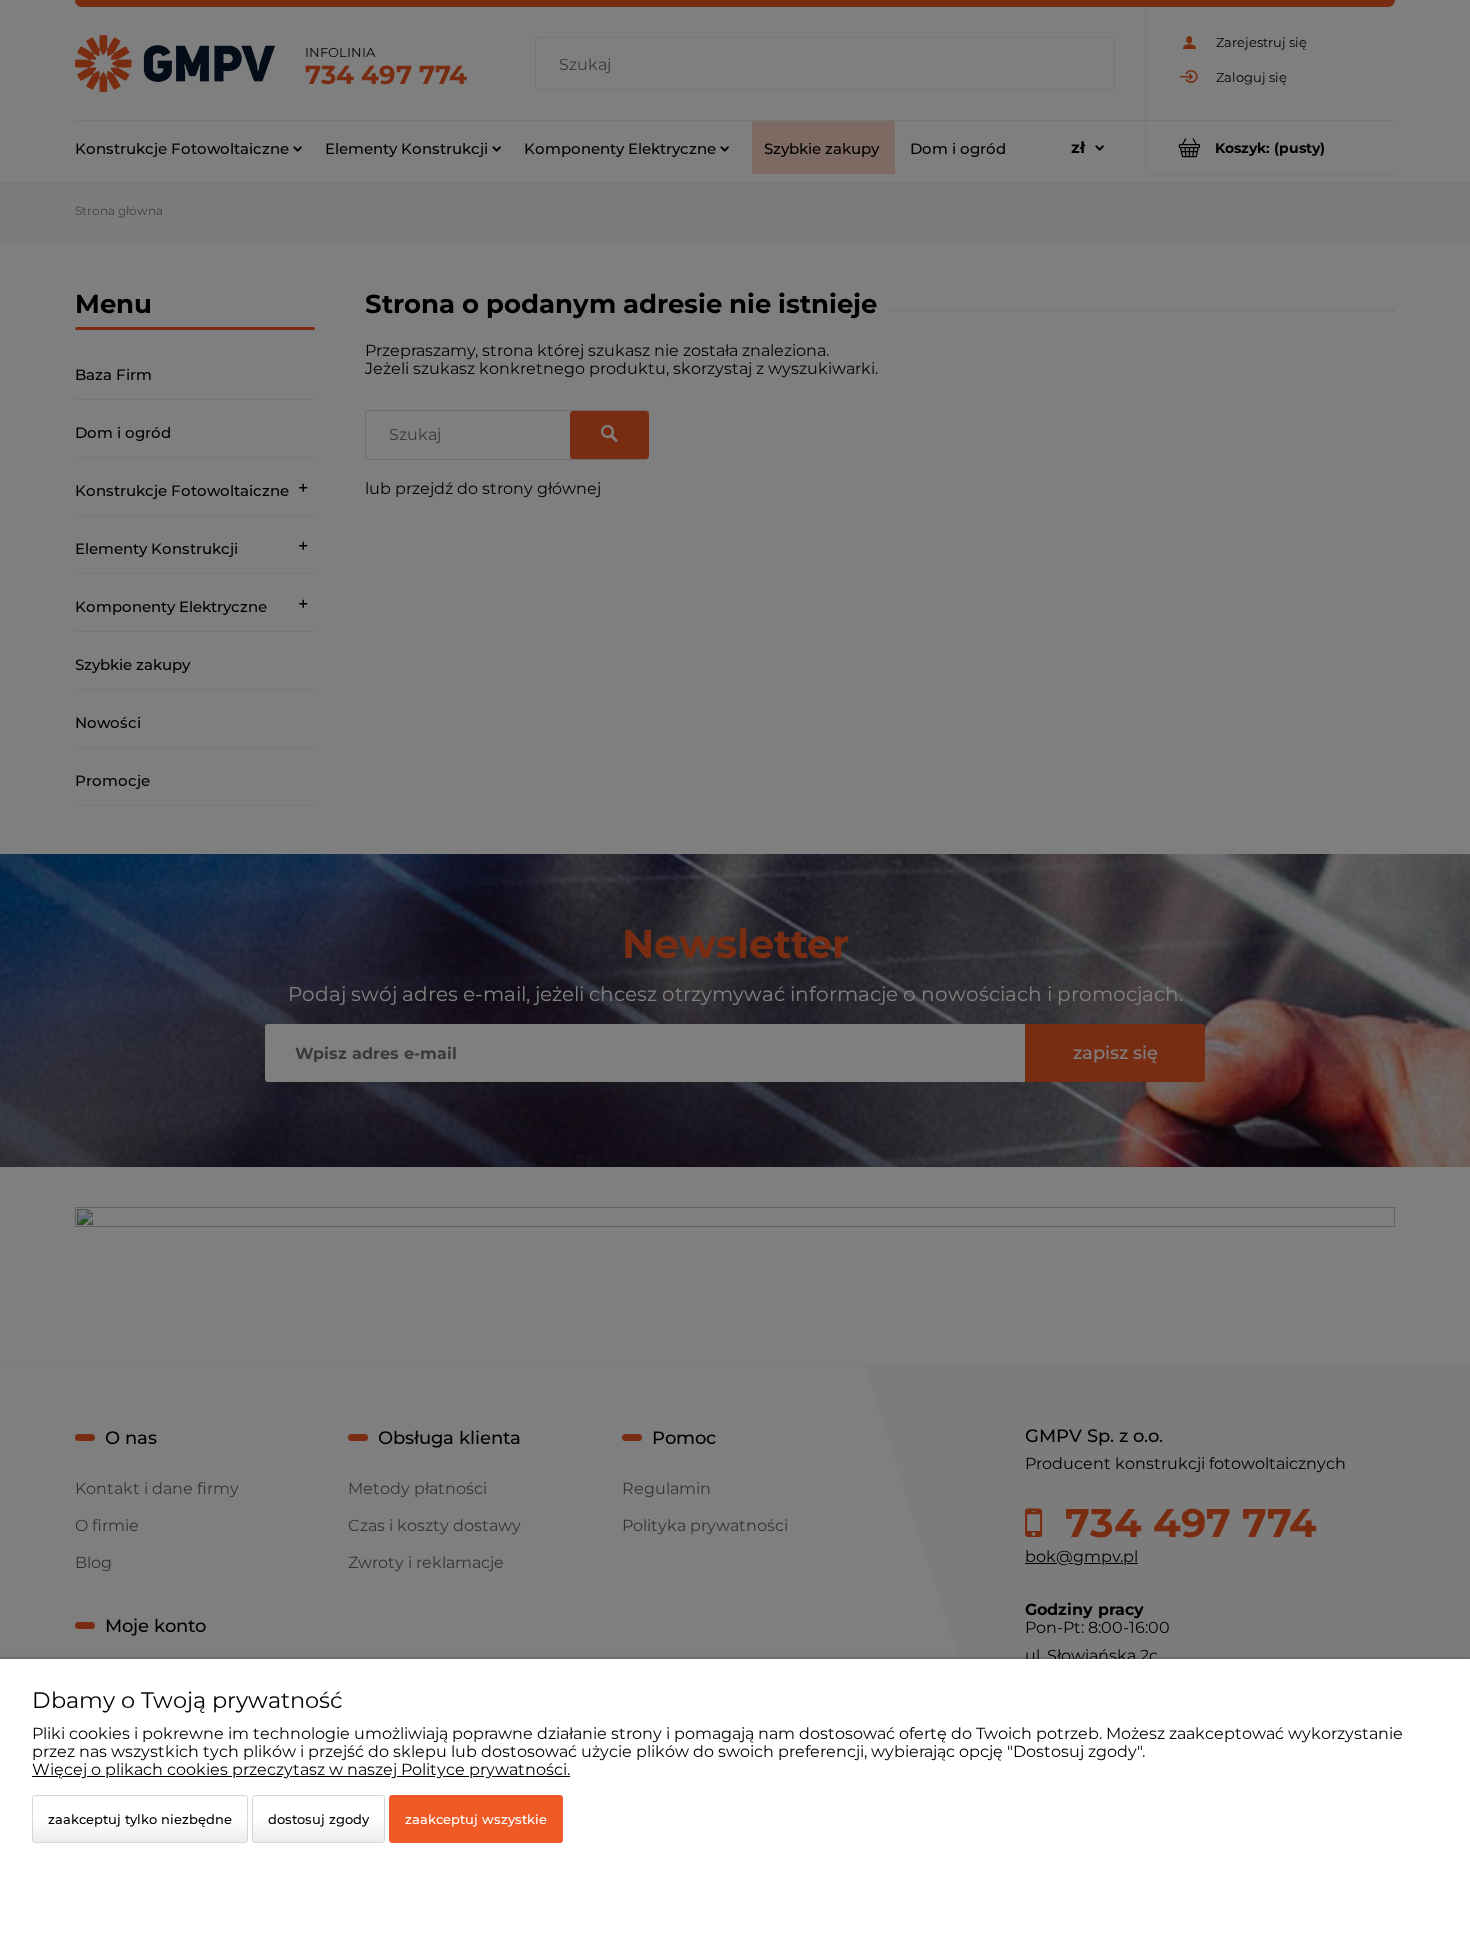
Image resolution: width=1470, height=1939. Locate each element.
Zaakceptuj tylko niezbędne (140, 1819)
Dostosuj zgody (318, 1819)
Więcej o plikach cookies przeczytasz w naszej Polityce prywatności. (301, 1769)
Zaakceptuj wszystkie (476, 1819)
